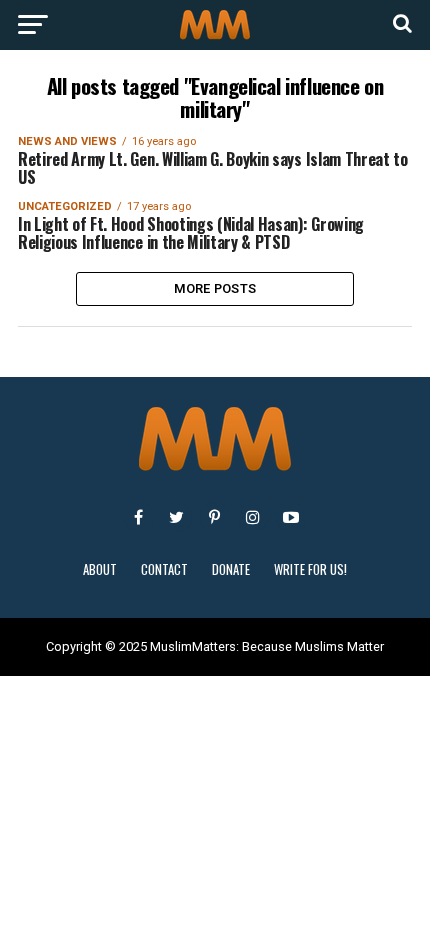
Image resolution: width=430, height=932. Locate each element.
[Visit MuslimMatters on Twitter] (177, 517)
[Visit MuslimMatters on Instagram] (253, 517)
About (100, 569)
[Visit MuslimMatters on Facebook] (139, 517)
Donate (231, 569)
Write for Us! (310, 569)
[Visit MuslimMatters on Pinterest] (215, 517)
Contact (164, 569)
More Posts (215, 288)
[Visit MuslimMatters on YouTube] (291, 517)
